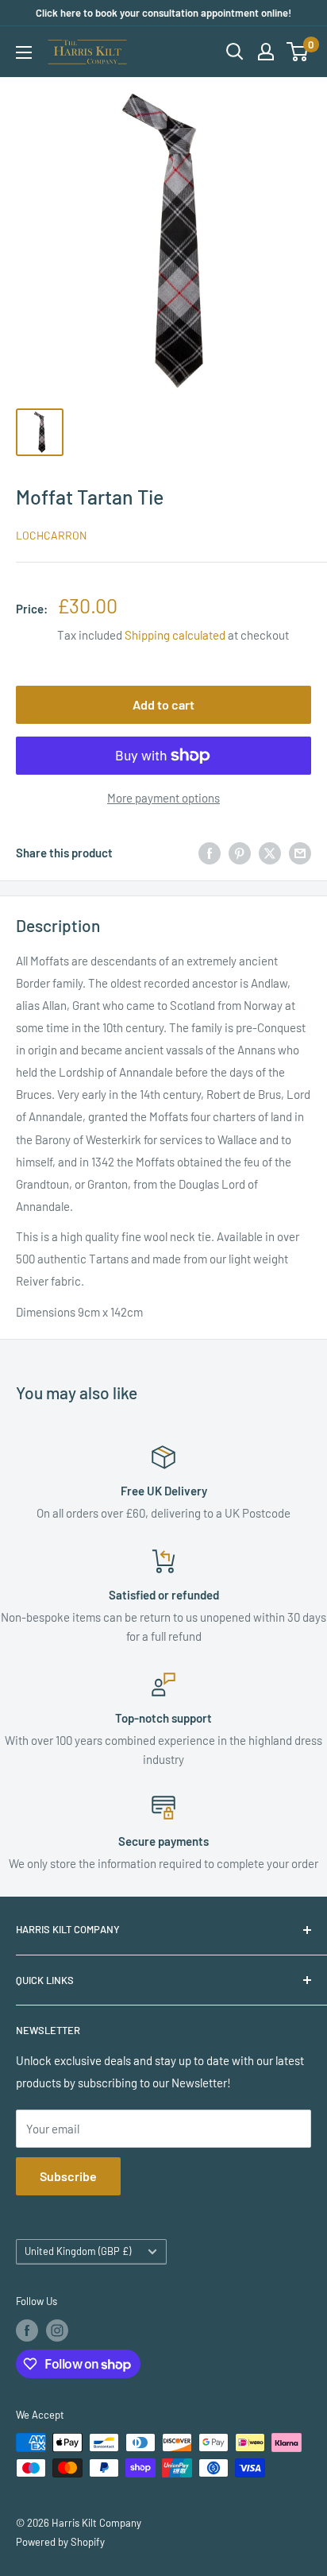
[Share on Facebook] (210, 853)
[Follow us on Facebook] (27, 2330)
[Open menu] (24, 52)
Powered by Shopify (60, 2542)
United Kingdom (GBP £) (78, 2251)
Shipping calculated (175, 635)
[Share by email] (300, 853)
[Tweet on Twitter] (270, 853)
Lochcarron (51, 535)
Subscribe (68, 2176)
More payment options (163, 798)
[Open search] (235, 52)
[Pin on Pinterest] (240, 853)
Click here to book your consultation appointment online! (163, 13)
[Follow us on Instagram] (57, 2330)
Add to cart (163, 704)
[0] (298, 52)
